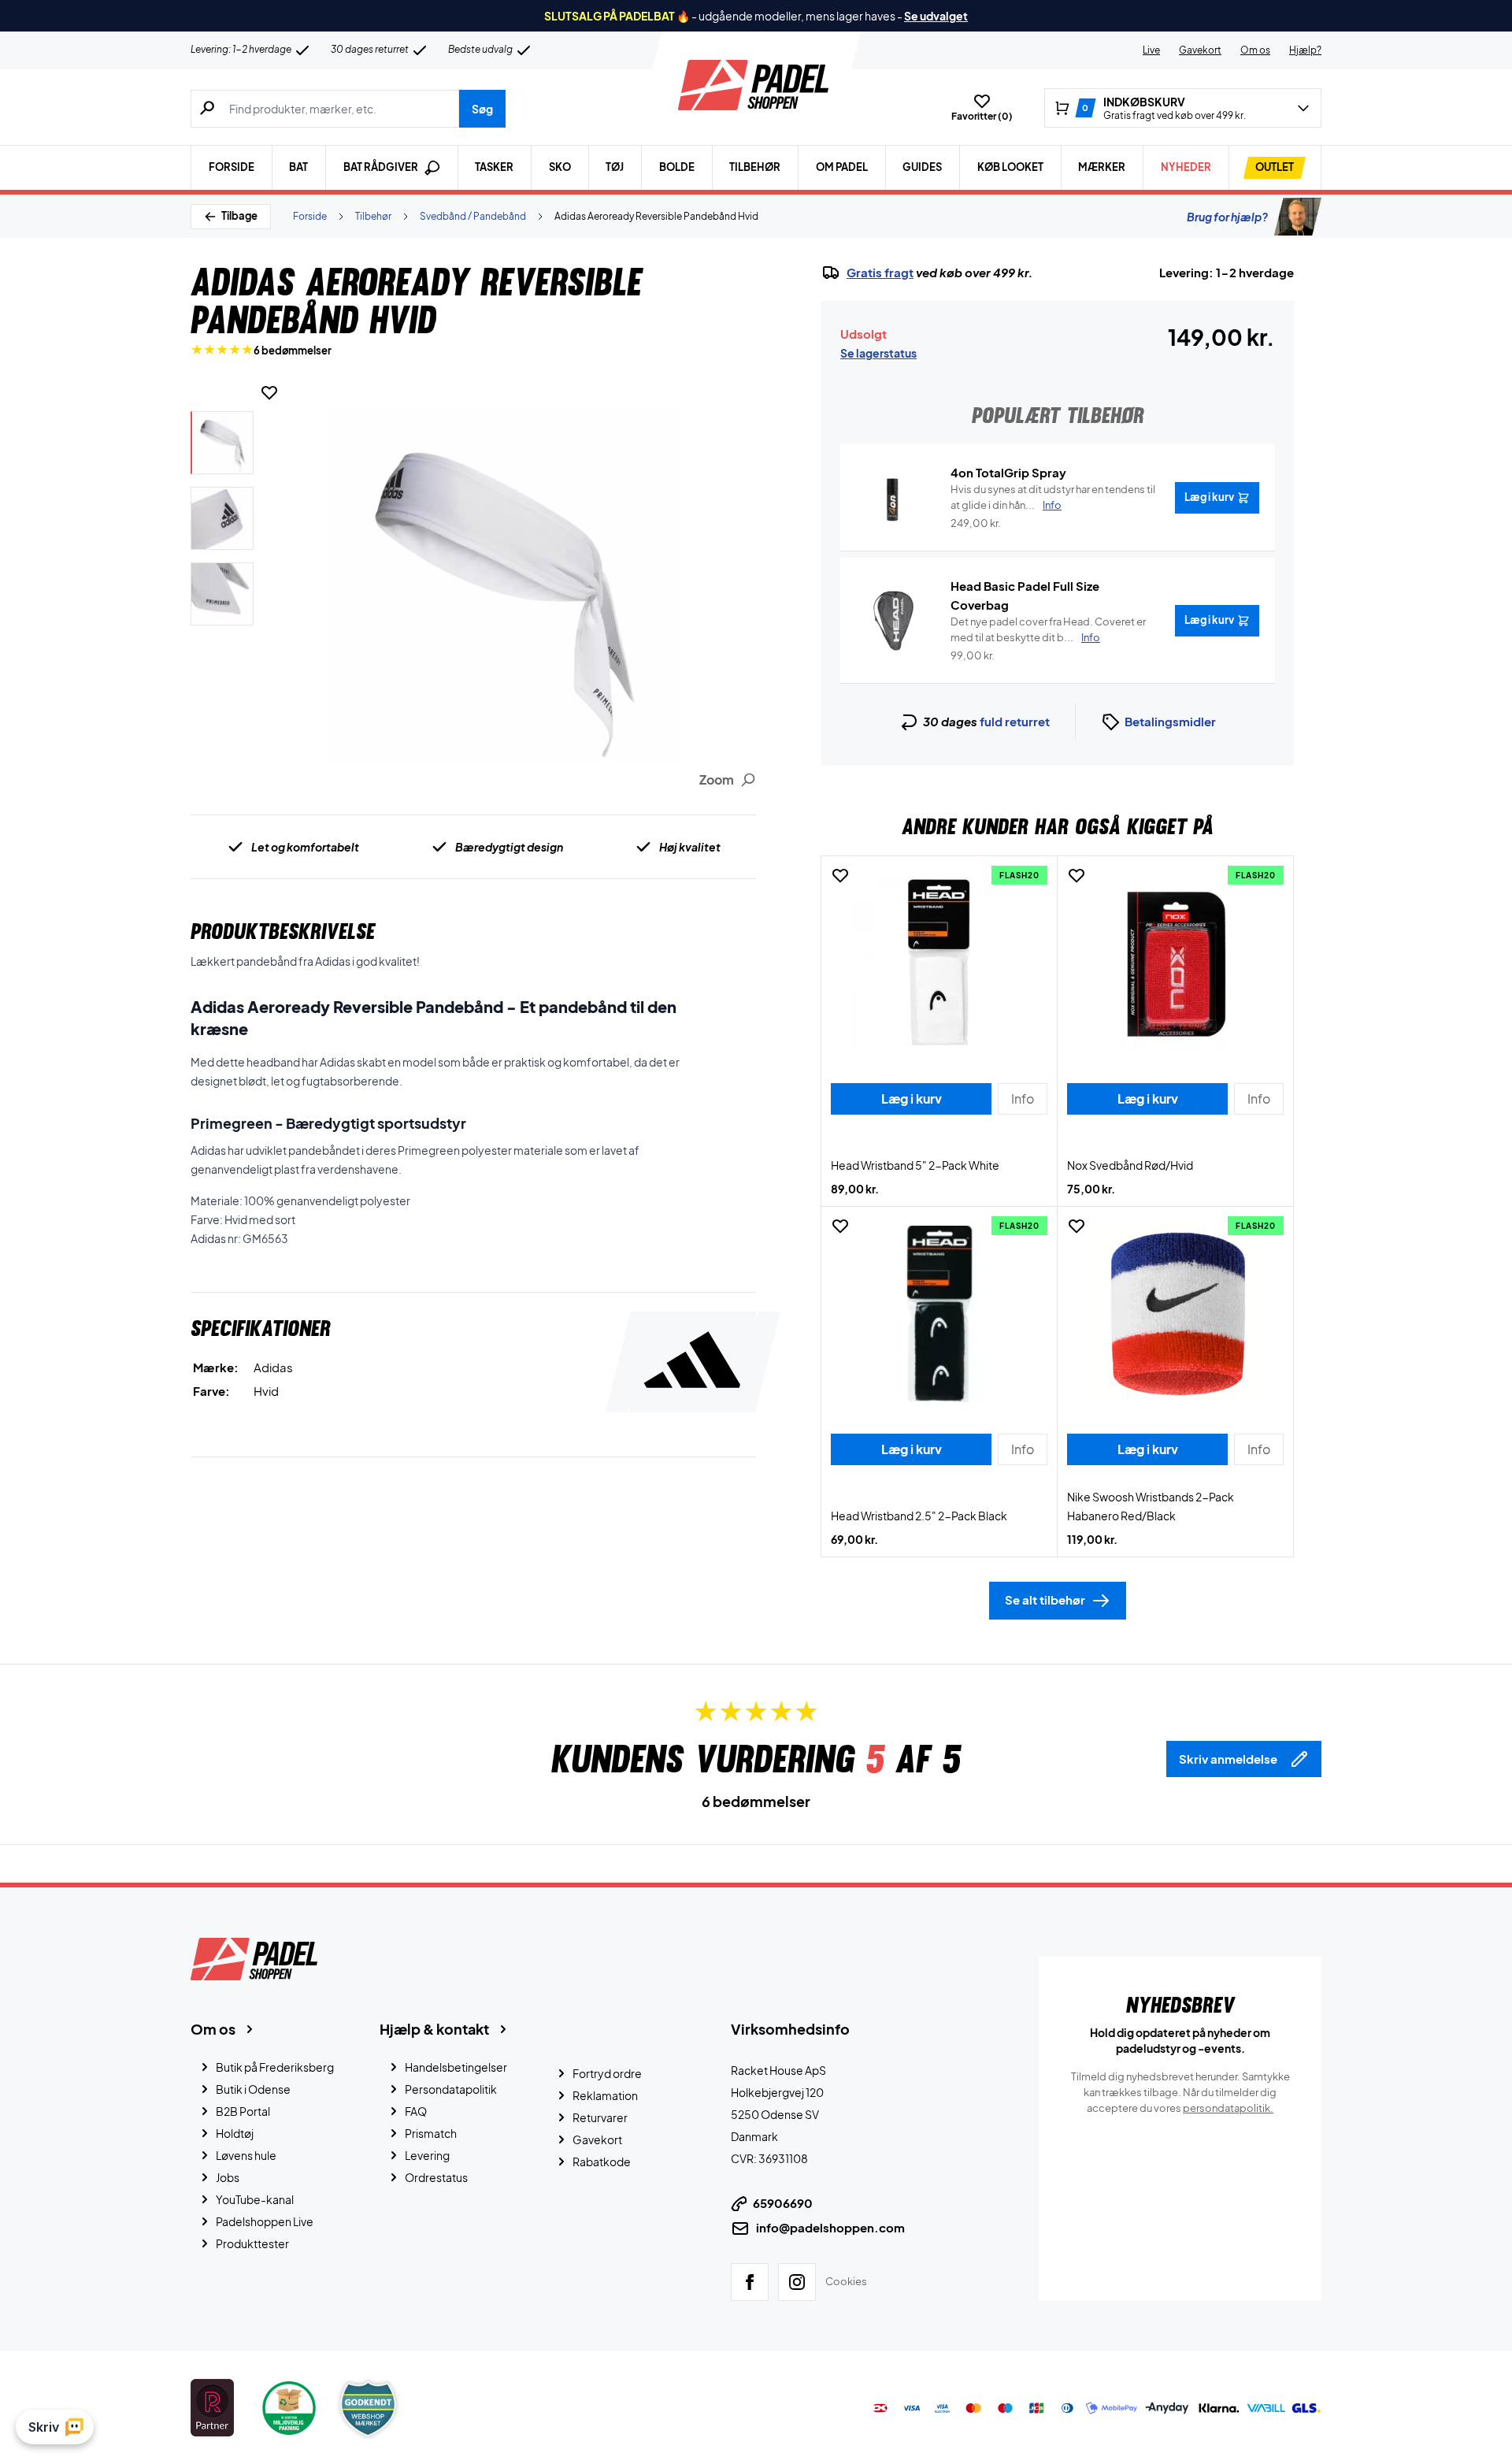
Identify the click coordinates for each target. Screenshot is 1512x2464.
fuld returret (1015, 721)
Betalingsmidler (1170, 721)
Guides (922, 167)
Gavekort (1200, 50)
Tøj (615, 167)
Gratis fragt (880, 273)
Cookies (846, 2281)
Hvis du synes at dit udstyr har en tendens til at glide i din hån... (1053, 497)
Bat (298, 167)
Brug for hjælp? (1227, 217)
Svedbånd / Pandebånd (473, 216)
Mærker (1102, 167)
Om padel (842, 167)
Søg (482, 109)
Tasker (494, 167)
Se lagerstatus (878, 353)
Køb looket (1010, 167)
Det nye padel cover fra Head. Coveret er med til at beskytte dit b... (1048, 629)
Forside (232, 167)
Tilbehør (755, 167)
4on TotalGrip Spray (1008, 472)
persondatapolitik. (1228, 2108)
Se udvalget (936, 16)
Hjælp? (1305, 50)
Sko (560, 167)
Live (1151, 50)
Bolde (677, 167)
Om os (1255, 50)
